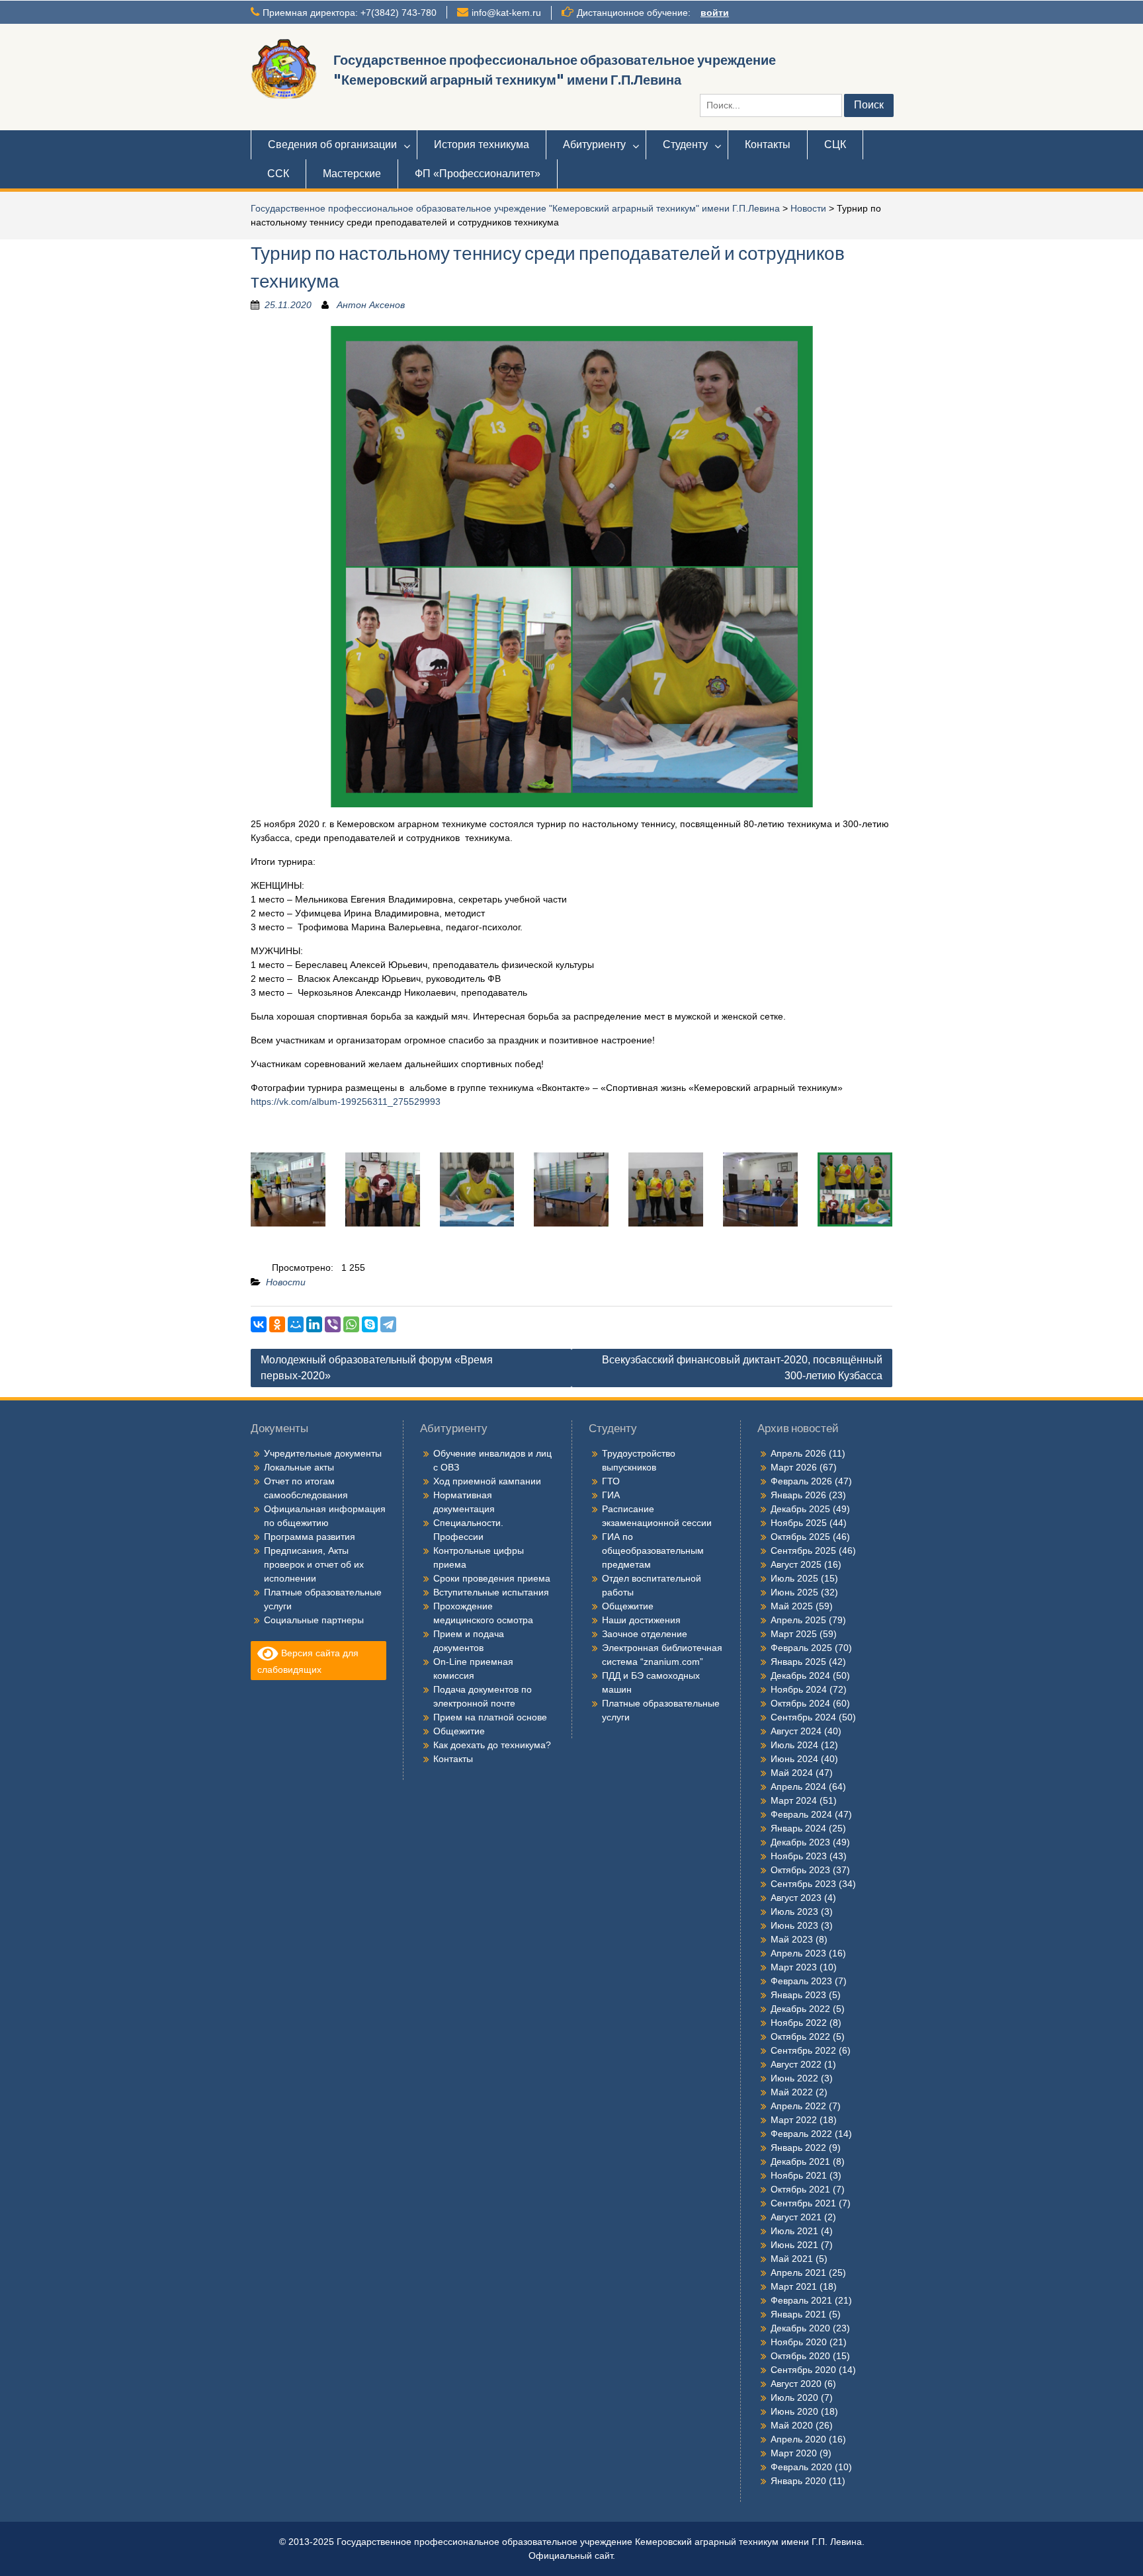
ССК (278, 174)
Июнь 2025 (794, 1592)
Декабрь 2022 (800, 2009)
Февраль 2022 (801, 2134)
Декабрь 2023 (800, 1842)
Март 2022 (794, 2120)
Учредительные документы (323, 1453)
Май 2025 (792, 1606)
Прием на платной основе (490, 1717)
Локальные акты (299, 1467)
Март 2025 (794, 1634)
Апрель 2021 (798, 2273)
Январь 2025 (798, 1662)
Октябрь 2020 (800, 2356)
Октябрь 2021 (800, 2189)
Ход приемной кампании (487, 1481)
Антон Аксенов (371, 305)
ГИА (611, 1495)
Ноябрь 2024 (799, 1689)
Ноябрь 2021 (799, 2175)
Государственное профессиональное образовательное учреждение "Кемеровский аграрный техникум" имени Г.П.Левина (515, 208)
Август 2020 (796, 2384)
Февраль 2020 (801, 2467)
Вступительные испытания (491, 1592)
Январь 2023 (798, 1995)
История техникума (482, 144)
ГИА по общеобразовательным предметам (653, 1550)
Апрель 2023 (798, 1953)
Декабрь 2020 (800, 2328)
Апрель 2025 (798, 1620)
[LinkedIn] (314, 1324)
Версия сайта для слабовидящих (308, 1661)
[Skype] (370, 1324)
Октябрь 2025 (800, 1537)
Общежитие (459, 1731)
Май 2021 (792, 2259)
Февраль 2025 (801, 1648)
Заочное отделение (645, 1634)
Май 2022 (792, 2092)
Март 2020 (794, 2453)
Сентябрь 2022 (803, 2050)
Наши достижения (641, 1620)
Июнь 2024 (794, 1759)
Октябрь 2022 (800, 2036)
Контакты (768, 144)
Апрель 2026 (798, 1453)
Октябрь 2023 (800, 1870)
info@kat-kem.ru (506, 13)
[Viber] (333, 1324)
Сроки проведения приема (492, 1578)
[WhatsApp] (351, 1324)
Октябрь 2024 (800, 1703)
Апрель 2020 (798, 2439)
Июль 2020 (794, 2397)
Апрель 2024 (798, 1787)
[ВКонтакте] (259, 1324)
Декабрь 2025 (800, 1509)
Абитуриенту (594, 144)
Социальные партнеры (314, 1620)
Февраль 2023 (801, 1981)
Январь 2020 (798, 2481)
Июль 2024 (794, 1745)
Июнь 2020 (794, 2411)
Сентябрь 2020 (803, 2370)
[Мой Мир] (296, 1324)
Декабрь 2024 (800, 1675)
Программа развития (310, 1537)
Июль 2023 (794, 1912)
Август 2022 (796, 2064)
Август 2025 (796, 1564)
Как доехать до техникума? (492, 1745)
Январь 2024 (798, 1828)
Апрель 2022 (798, 2106)
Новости (808, 208)
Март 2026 (794, 1467)
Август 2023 (796, 1898)
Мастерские (352, 174)
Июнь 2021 (794, 2245)
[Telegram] (388, 1324)
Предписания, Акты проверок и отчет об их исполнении (314, 1564)
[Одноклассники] (277, 1324)
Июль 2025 (794, 1578)
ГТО (611, 1481)
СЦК (835, 144)
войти (715, 13)
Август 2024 (796, 1731)
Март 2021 (794, 2286)
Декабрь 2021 (800, 2161)
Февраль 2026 (801, 1481)
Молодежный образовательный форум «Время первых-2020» (377, 1368)
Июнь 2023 (794, 1925)
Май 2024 (792, 1773)
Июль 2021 (794, 2231)
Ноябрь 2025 (799, 1523)
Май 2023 (792, 1939)
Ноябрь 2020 (799, 2342)
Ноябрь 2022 (799, 2023)
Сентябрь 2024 (803, 1717)
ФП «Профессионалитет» (478, 174)
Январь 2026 (798, 1495)
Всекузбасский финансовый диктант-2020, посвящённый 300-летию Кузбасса (742, 1368)
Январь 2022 (798, 2148)
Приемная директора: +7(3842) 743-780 (350, 13)
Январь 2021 (798, 2314)
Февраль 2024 (801, 1814)
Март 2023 (794, 1967)
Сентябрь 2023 (803, 1884)
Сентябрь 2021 (803, 2203)
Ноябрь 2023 (799, 1856)
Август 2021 (796, 2217)
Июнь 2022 (794, 2078)
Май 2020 (792, 2425)
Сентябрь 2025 (803, 1550)
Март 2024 (794, 1800)
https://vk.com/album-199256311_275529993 (346, 1102)
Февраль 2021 (801, 2300)
